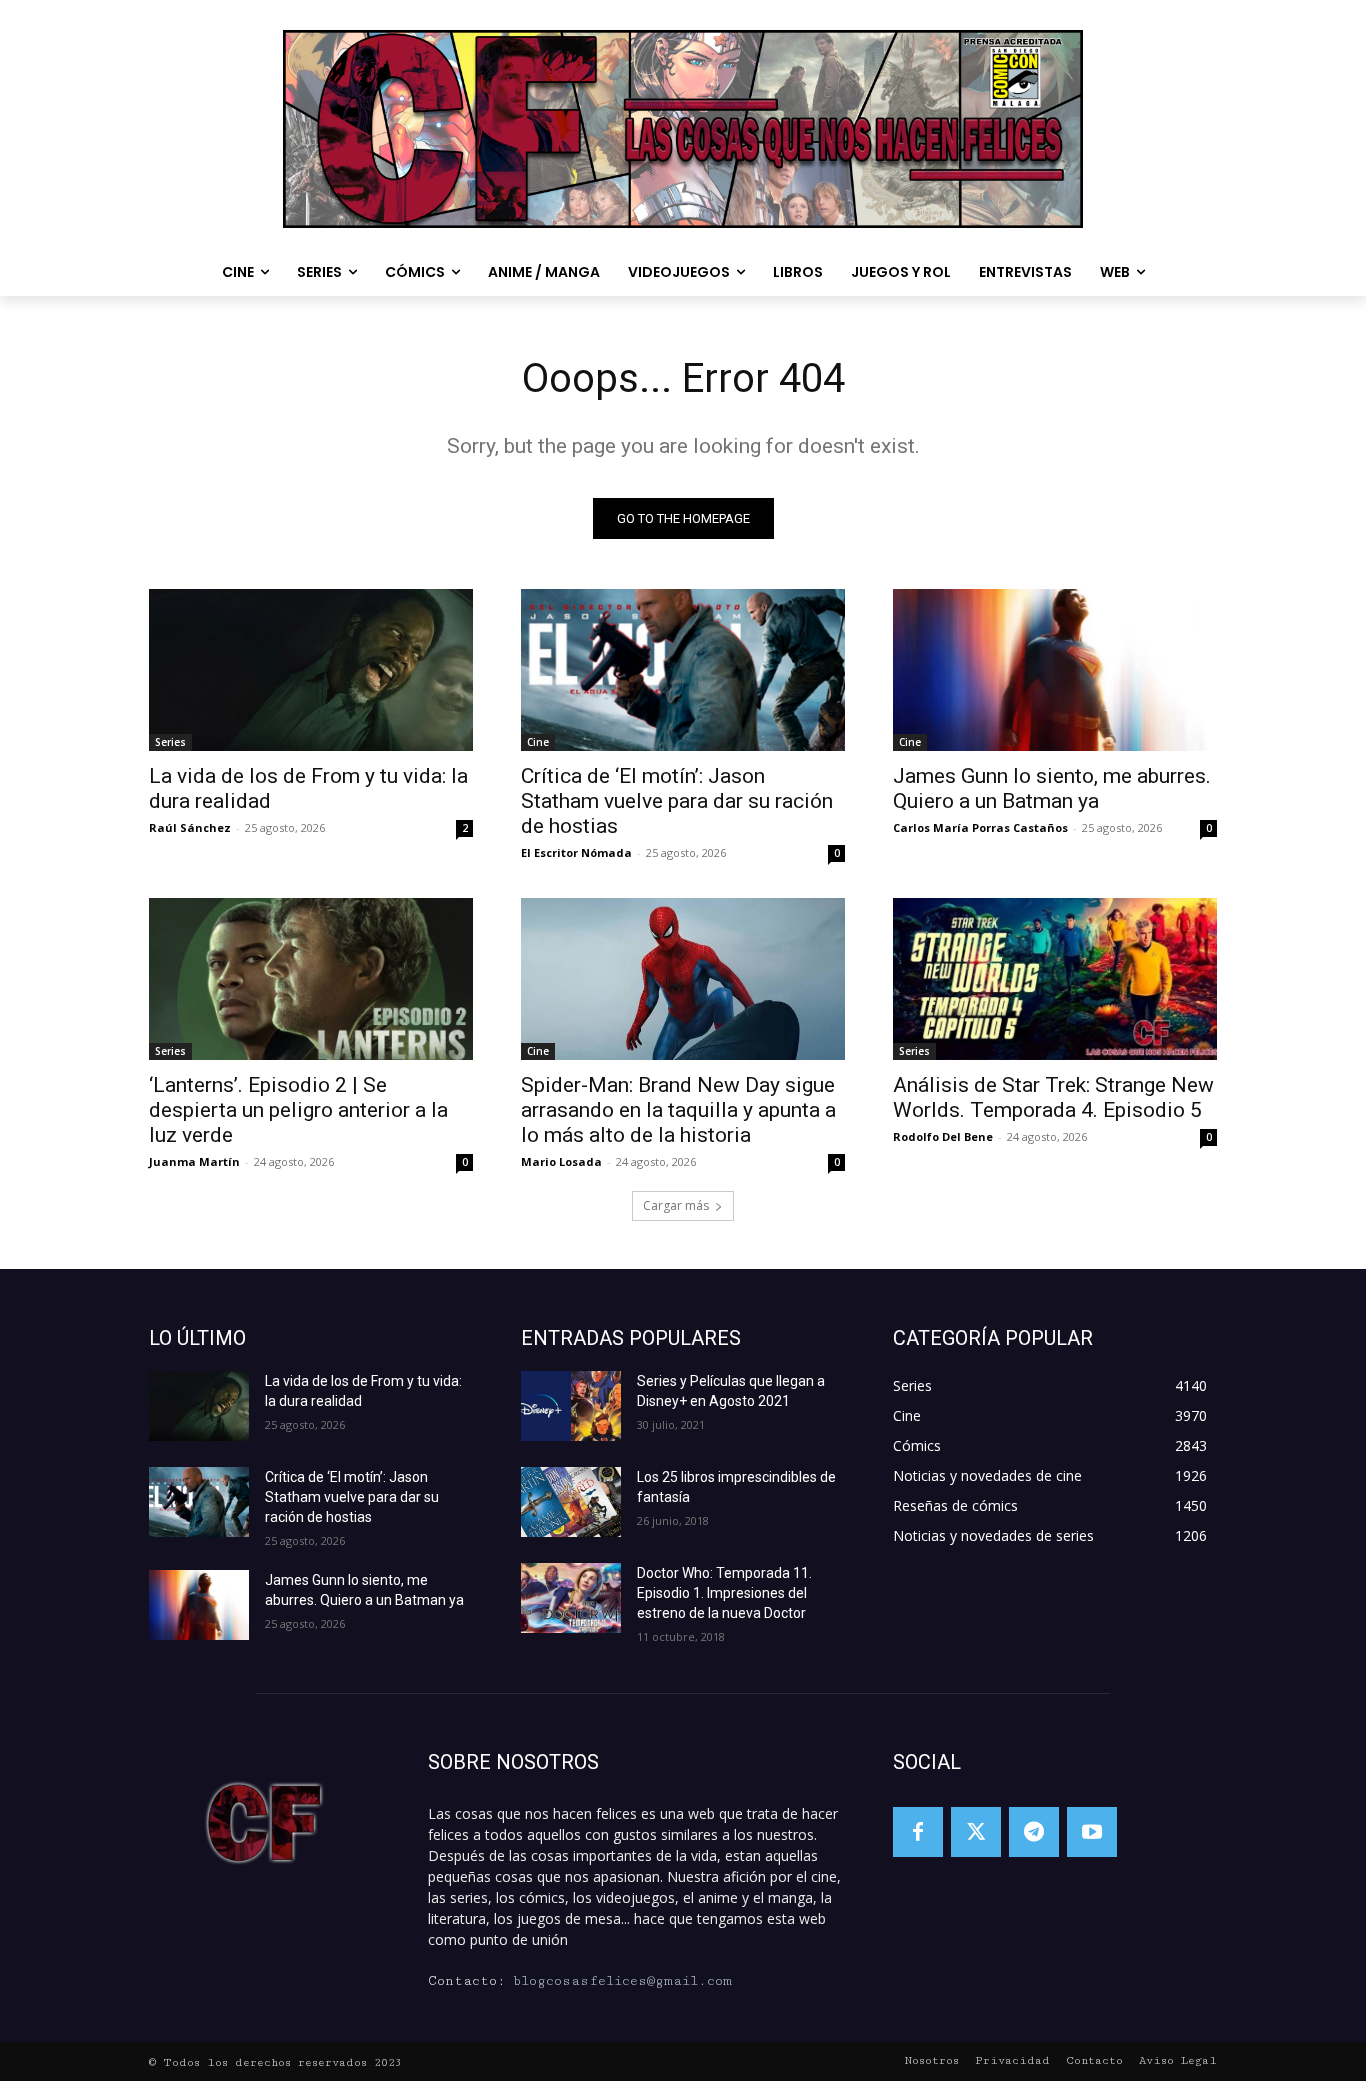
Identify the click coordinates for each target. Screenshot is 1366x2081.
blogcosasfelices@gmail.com (622, 1981)
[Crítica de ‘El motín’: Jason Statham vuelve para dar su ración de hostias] (683, 670)
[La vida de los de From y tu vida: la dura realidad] (311, 670)
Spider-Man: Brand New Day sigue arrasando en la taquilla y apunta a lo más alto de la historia (678, 1110)
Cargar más (676, 1205)
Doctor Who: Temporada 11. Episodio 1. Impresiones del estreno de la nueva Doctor (724, 1593)
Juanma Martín (194, 1161)
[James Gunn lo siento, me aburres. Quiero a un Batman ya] (1055, 670)
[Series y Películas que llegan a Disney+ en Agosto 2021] (571, 1406)
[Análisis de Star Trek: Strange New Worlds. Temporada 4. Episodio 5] (1055, 979)
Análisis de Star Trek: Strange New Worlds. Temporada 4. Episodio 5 (1053, 1097)
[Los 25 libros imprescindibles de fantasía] (571, 1502)
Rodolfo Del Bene (943, 1136)
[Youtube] (1092, 1832)
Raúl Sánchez (190, 827)
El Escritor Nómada (576, 852)
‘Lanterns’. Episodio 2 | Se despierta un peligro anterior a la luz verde (298, 1110)
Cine (538, 742)
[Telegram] (1034, 1832)
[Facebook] (918, 1832)
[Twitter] (976, 1832)
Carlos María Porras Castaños (980, 827)
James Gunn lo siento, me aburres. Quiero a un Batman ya (1052, 788)
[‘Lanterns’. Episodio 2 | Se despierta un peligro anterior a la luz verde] (311, 979)
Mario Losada (561, 1161)
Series (170, 742)
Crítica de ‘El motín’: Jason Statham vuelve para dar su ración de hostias (677, 801)
